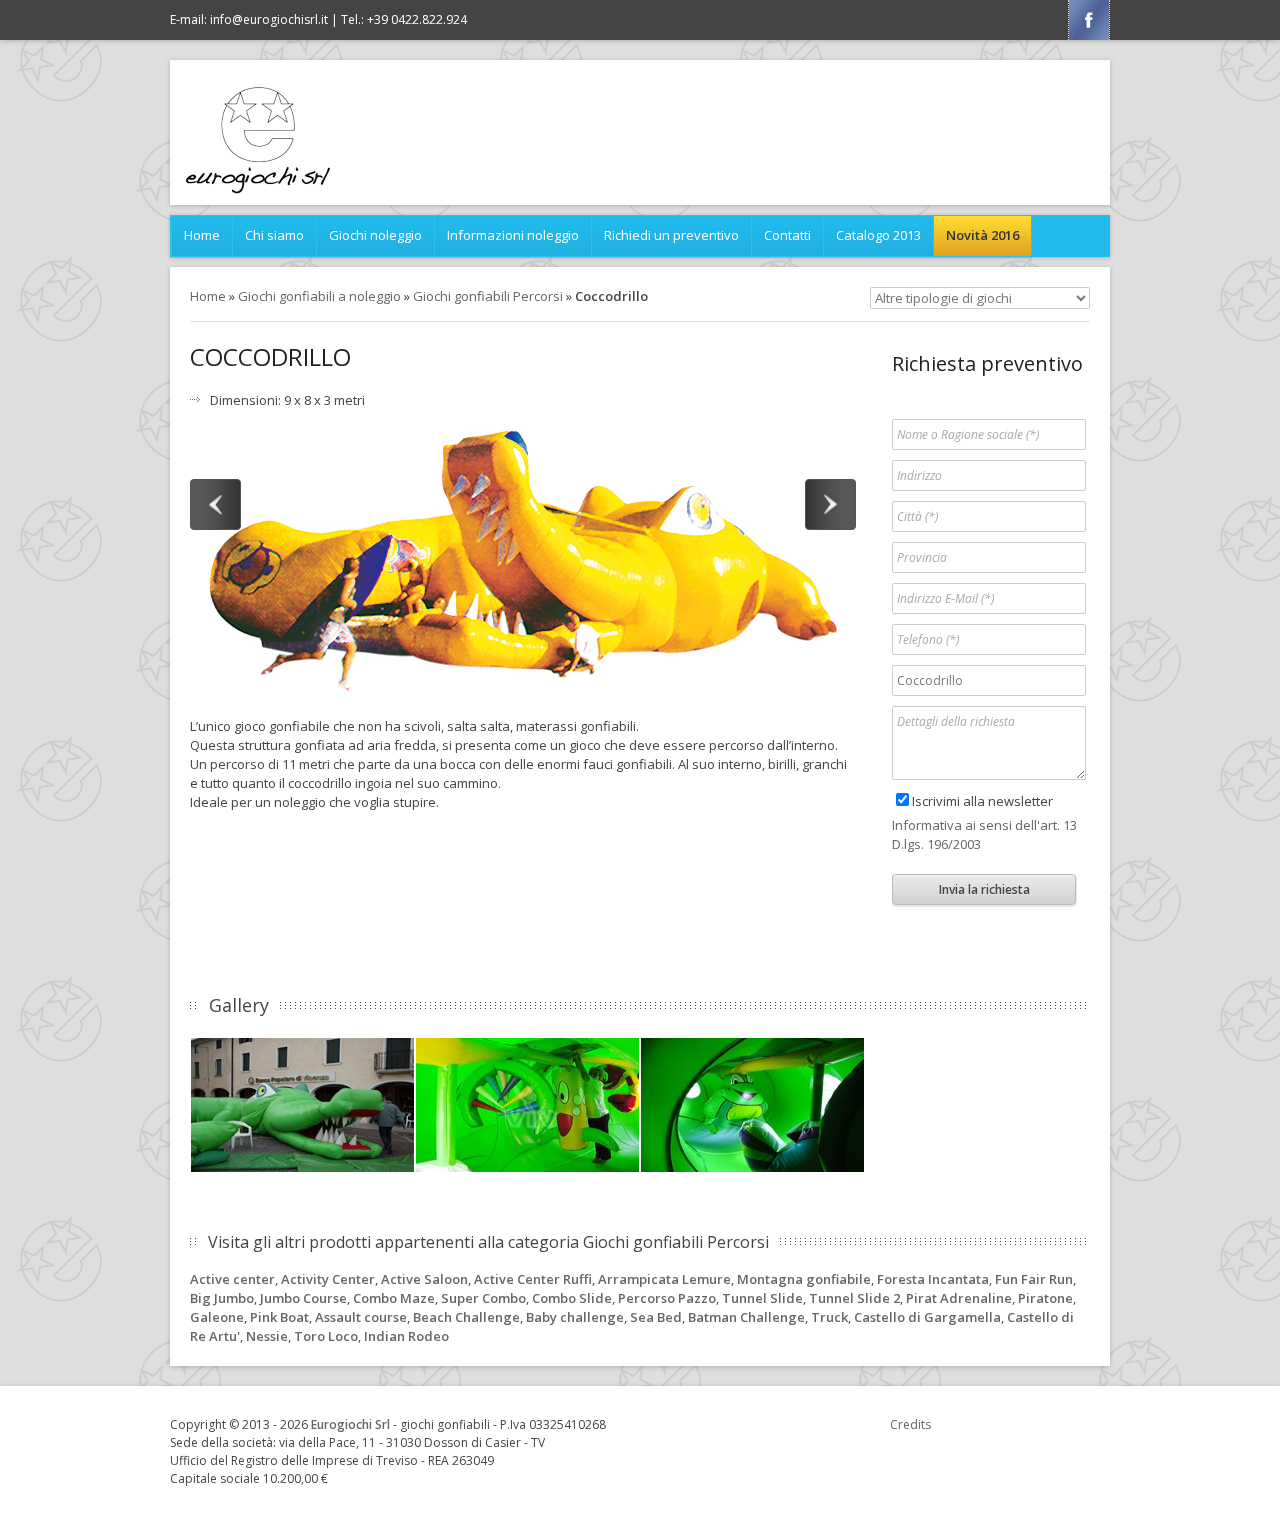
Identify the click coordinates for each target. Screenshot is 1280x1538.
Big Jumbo (222, 1298)
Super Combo (483, 1298)
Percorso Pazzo (667, 1298)
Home (202, 235)
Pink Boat (279, 1317)
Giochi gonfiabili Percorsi (488, 296)
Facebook (1089, 20)
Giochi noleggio (375, 235)
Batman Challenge (746, 1317)
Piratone (1045, 1298)
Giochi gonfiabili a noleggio (319, 296)
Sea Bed (656, 1317)
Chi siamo (274, 235)
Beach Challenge (466, 1317)
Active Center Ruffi (533, 1279)
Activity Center (328, 1279)
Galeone (217, 1317)
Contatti (787, 235)
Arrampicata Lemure (664, 1279)
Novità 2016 (982, 235)
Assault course (361, 1317)
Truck (829, 1317)
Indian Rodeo (406, 1336)
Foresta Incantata (933, 1279)
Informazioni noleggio (513, 235)
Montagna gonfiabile (804, 1279)
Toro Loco (326, 1336)
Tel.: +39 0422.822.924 (404, 19)
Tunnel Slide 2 (854, 1298)
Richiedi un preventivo (671, 235)
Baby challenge (575, 1317)
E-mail (249, 19)
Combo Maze (394, 1298)
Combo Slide (572, 1298)
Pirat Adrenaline (959, 1298)
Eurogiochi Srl (350, 1424)
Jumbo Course (303, 1298)
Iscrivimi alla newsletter (982, 801)
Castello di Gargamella (927, 1317)
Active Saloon (424, 1279)
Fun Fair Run (1034, 1279)
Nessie (267, 1336)
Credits (910, 1424)
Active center (232, 1279)
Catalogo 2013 (878, 235)
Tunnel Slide (762, 1298)
